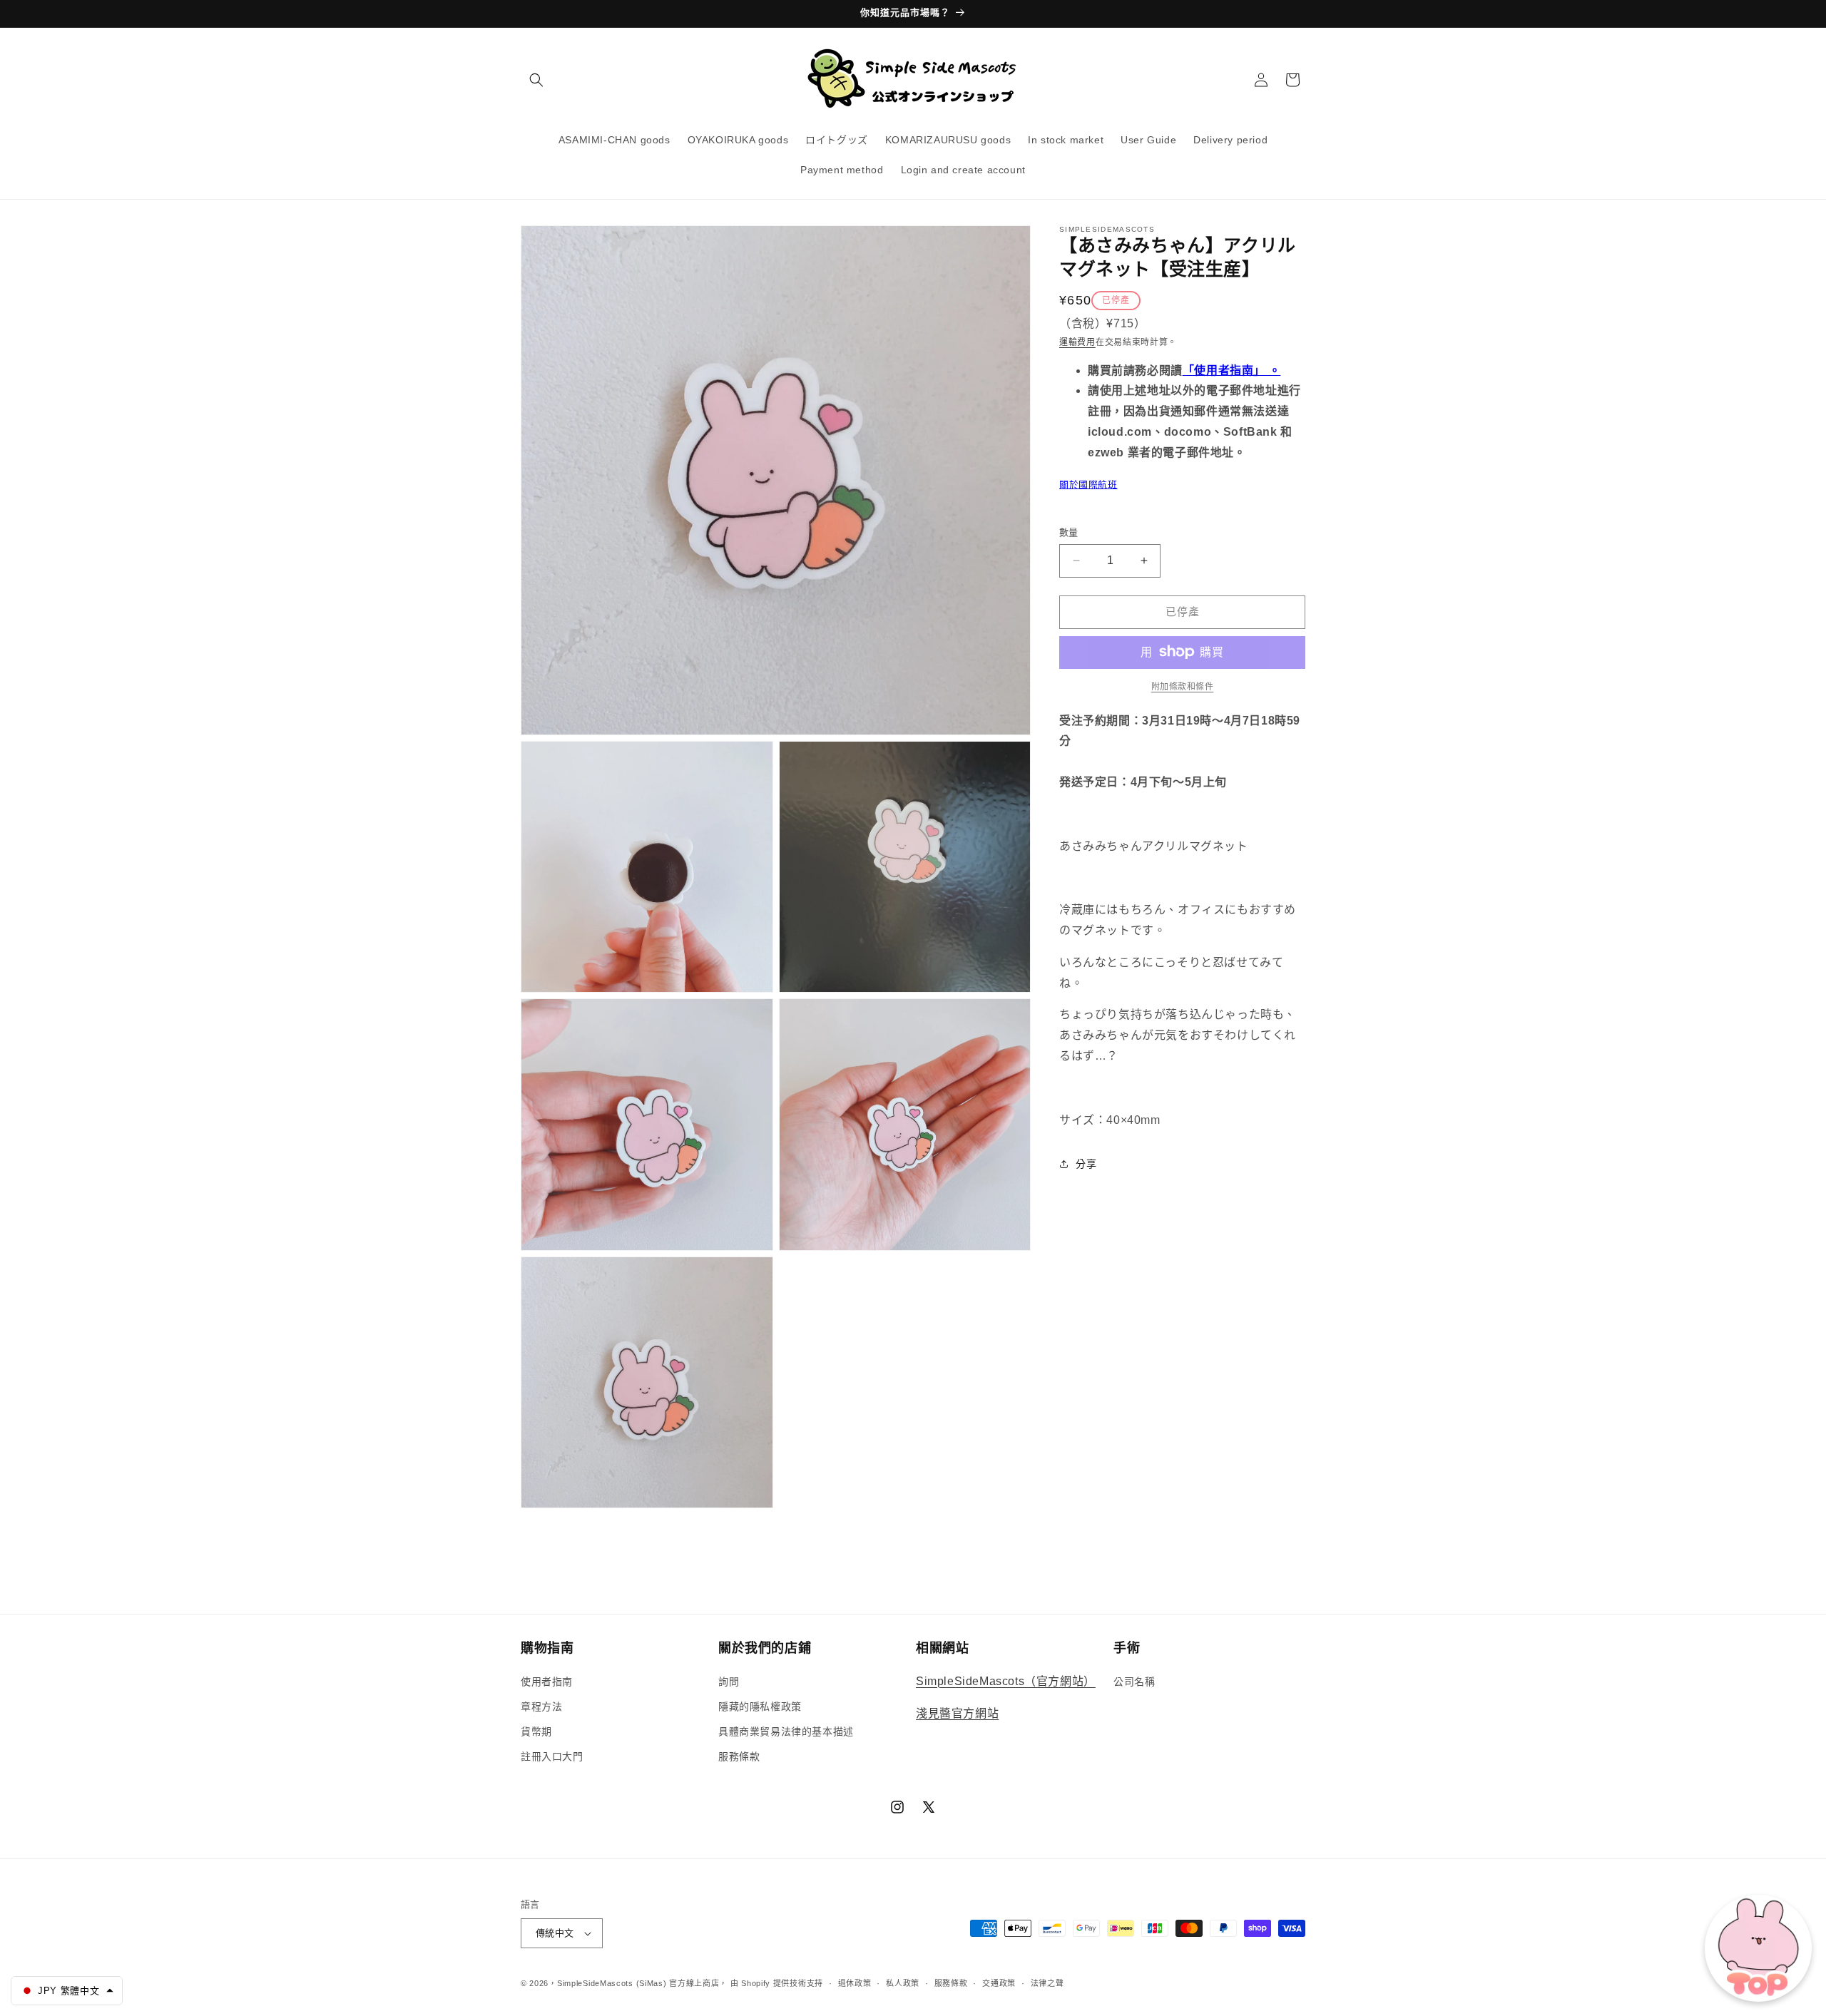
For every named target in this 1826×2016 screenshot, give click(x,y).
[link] (1182, 686)
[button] (536, 80)
